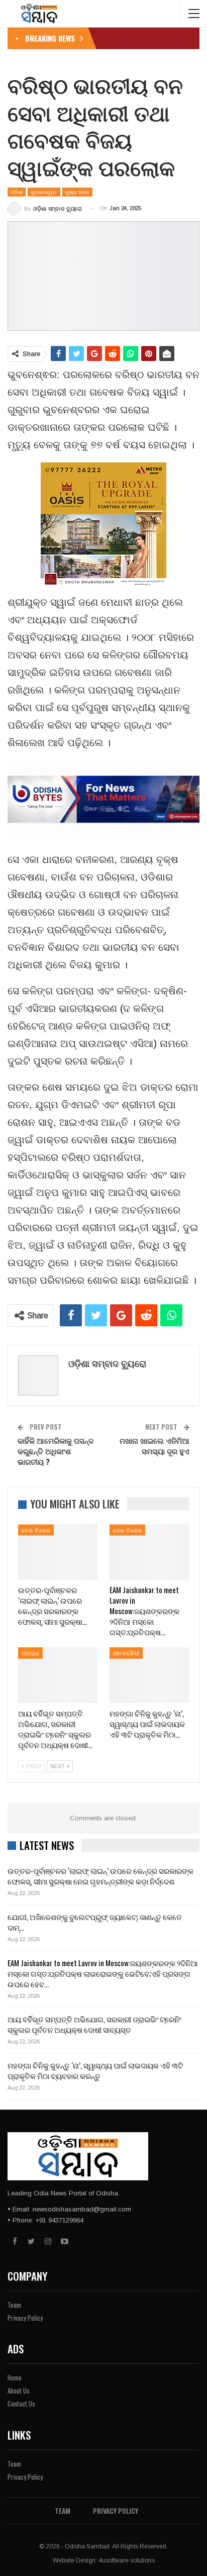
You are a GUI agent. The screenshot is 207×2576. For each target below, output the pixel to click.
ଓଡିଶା (17, 192)
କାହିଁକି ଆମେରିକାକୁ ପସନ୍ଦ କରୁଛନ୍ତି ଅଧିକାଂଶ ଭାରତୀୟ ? (56, 1451)
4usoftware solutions (127, 2560)
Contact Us (21, 2403)
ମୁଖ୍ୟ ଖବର (78, 192)
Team (14, 2305)
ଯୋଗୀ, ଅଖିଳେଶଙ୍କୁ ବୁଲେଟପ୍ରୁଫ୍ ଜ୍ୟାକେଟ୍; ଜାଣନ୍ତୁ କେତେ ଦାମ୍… (95, 1922)
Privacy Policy (25, 2318)
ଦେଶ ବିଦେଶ (36, 1530)
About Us (19, 2390)
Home (15, 2377)
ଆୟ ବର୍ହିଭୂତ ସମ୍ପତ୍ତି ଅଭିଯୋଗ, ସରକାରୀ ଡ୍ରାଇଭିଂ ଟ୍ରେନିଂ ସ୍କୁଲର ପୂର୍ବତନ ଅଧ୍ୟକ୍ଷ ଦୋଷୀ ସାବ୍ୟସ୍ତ (94, 2024)
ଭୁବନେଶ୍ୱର (44, 192)
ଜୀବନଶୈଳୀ (126, 1653)
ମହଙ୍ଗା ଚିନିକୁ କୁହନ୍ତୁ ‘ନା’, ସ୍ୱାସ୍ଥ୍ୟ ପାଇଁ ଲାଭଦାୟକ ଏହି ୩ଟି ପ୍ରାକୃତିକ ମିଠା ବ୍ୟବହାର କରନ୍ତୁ (95, 2070)
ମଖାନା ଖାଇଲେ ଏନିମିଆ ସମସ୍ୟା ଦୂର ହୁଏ (154, 1445)
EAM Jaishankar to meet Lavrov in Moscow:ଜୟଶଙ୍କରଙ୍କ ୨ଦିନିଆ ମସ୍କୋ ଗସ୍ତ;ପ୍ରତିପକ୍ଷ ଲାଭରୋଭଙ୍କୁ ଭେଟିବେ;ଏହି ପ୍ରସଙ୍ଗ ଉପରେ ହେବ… (103, 1973)
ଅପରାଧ (30, 1653)
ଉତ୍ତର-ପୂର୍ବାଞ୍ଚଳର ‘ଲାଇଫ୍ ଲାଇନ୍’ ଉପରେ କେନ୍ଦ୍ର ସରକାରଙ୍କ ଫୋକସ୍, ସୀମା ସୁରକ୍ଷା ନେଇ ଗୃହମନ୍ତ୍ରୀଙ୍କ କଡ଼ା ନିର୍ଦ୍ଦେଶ (100, 1876)
